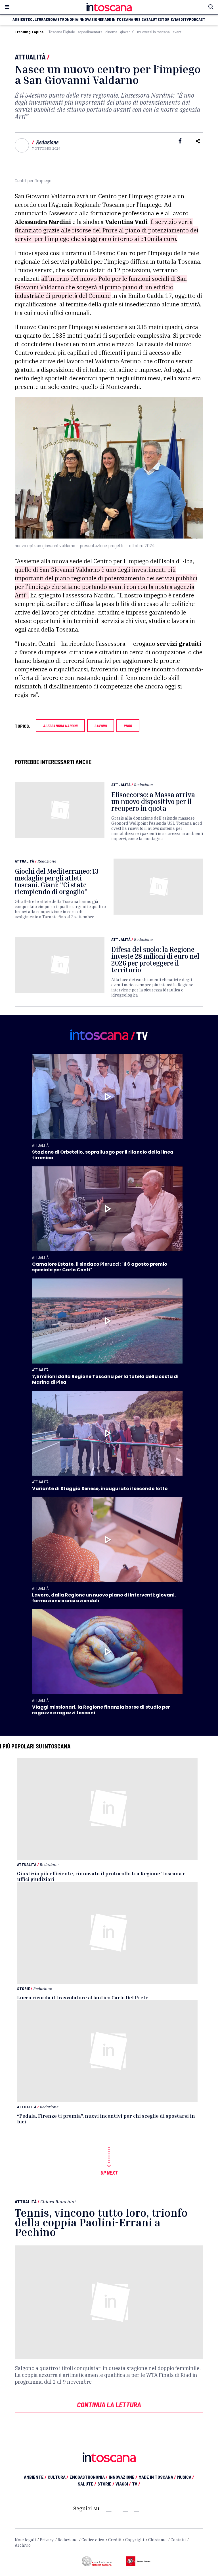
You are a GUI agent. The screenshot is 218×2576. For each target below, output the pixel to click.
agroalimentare (90, 32)
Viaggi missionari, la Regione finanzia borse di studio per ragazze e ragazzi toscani (101, 1710)
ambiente (21, 19)
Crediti (115, 2540)
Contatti (178, 2540)
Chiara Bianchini (58, 2202)
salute (153, 19)
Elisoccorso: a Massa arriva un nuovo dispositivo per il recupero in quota (153, 801)
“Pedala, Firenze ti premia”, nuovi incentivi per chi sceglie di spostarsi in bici (106, 2119)
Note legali (25, 2540)
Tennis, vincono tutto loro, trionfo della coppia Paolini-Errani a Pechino (101, 2222)
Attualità (30, 57)
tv (187, 19)
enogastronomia (62, 19)
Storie (23, 1988)
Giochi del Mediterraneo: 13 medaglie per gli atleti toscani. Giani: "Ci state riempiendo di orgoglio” (57, 881)
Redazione (47, 142)
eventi (177, 32)
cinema (111, 32)
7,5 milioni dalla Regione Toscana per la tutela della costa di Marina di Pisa (105, 1379)
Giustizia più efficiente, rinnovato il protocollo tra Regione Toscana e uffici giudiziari (101, 1876)
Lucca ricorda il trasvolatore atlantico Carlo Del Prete (83, 1997)
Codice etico (93, 2540)
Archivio (23, 2545)
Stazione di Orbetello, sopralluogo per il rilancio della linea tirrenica (103, 1155)
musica (140, 19)
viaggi (178, 19)
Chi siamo (157, 2540)
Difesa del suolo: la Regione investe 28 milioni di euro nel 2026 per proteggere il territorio (155, 960)
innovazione (90, 19)
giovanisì (127, 32)
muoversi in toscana (153, 32)
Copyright (135, 2540)
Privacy (47, 2540)
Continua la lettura (109, 2404)
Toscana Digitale (62, 32)
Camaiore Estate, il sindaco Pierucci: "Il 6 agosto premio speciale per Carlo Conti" (100, 1267)
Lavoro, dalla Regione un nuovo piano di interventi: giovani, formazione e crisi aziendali (104, 1598)
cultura (38, 19)
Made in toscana (118, 19)
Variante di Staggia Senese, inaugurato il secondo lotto (100, 1489)
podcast (197, 19)
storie (166, 19)
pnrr (128, 726)
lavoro (101, 726)
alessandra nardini (60, 726)
